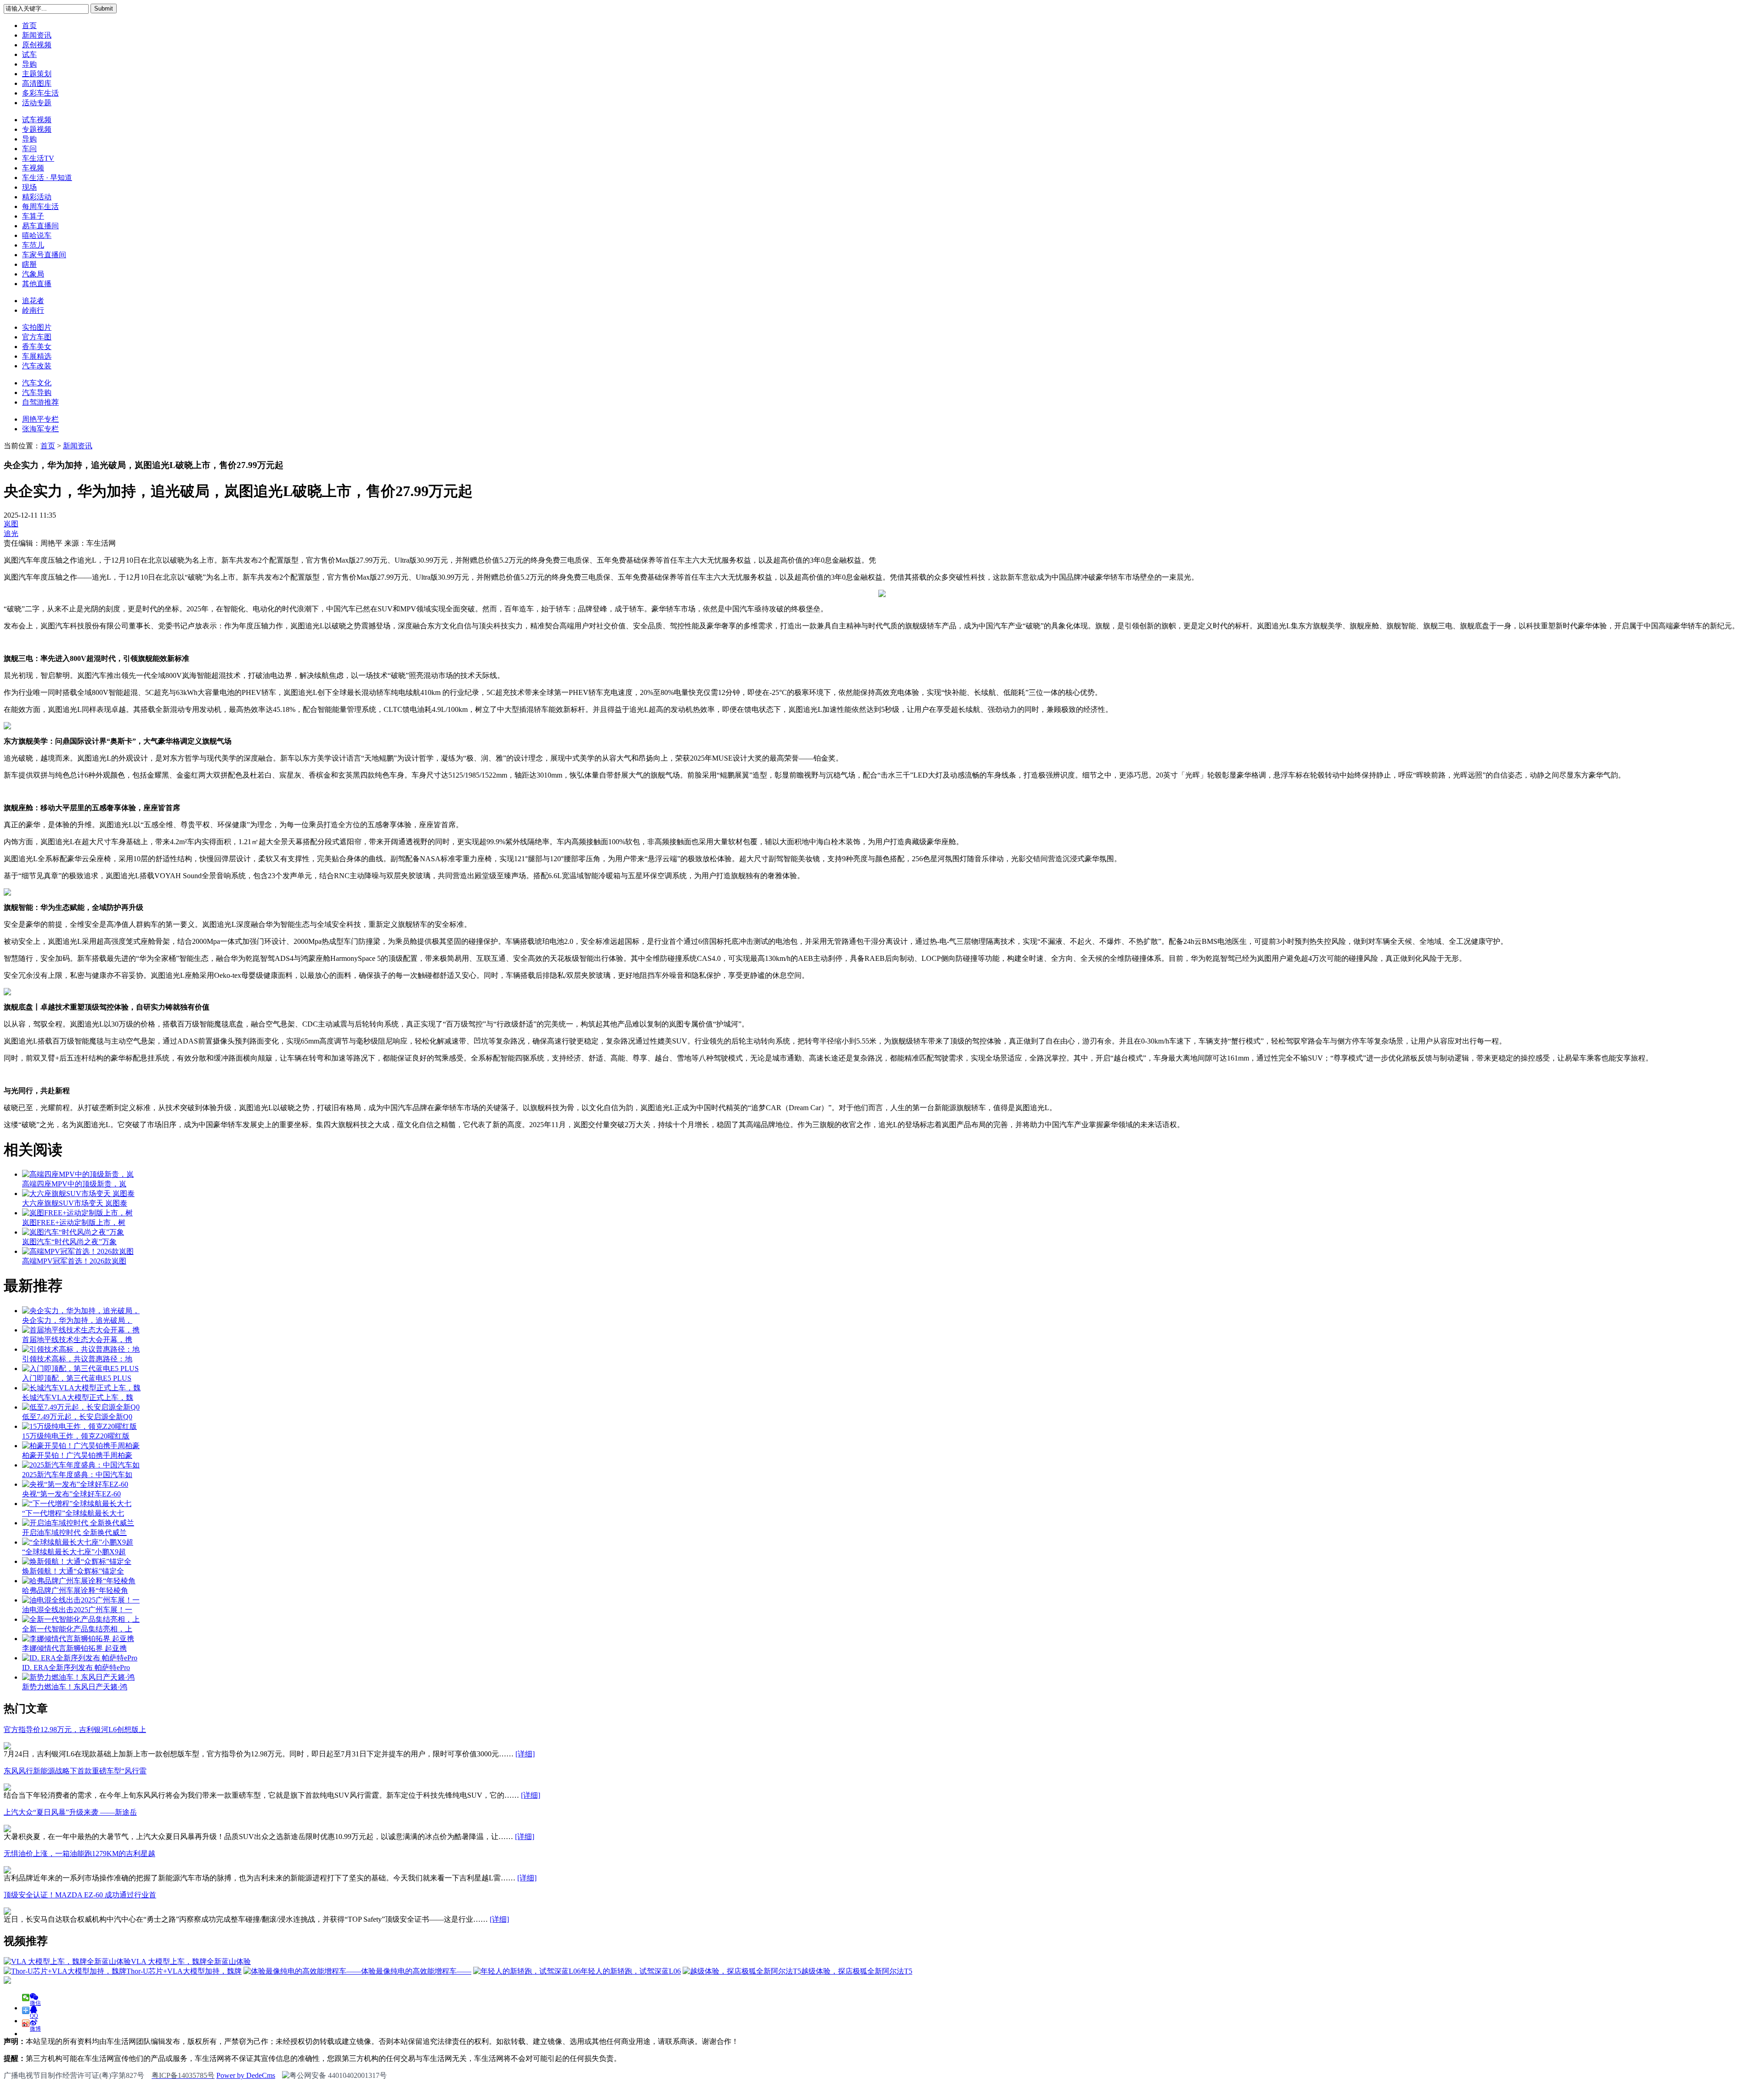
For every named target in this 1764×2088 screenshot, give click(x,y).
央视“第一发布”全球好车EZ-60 (71, 1494)
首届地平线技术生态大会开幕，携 (77, 1340)
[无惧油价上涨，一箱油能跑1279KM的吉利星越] (7, 1871)
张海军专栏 (40, 429)
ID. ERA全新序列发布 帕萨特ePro (76, 1668)
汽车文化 (37, 383)
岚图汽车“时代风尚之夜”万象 (69, 1242)
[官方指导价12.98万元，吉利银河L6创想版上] (7, 1747)
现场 (29, 187)
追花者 (33, 301)
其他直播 (37, 284)
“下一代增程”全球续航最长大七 (73, 1513)
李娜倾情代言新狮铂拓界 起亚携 (74, 1648)
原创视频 (37, 45)
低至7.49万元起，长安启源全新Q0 (77, 1417)
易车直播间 (40, 226)
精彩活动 (37, 197)
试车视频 (37, 120)
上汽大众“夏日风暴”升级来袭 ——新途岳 (70, 1812)
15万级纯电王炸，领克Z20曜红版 (76, 1436)
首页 (29, 25)
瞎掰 (29, 264)
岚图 (11, 524)
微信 (35, 2001)
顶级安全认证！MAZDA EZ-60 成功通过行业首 (80, 1895)
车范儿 (33, 245)
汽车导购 (37, 392)
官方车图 (37, 337)
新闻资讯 (37, 35)
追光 (11, 533)
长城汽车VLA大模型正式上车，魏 (78, 1397)
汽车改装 (37, 366)
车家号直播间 (44, 255)
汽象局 (33, 274)
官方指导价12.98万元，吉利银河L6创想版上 (75, 1730)
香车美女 (37, 347)
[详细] (525, 1754)
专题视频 (37, 129)
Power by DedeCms (246, 2075)
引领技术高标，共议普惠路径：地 (77, 1359)
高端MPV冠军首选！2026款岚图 (74, 1261)
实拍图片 (37, 327)
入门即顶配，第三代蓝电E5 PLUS (77, 1378)
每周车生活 (40, 206)
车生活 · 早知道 (47, 178)
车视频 (33, 168)
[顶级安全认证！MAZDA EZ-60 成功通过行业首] (7, 1912)
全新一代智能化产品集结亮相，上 (77, 1629)
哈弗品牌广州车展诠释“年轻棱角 (75, 1590)
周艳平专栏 (40, 419)
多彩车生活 (40, 93)
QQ (34, 2013)
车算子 (33, 216)
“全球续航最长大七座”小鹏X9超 (74, 1552)
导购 (29, 64)
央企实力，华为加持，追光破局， (77, 1320)
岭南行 (33, 310)
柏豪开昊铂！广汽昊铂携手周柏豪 (77, 1455)
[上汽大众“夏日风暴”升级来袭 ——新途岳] (7, 1830)
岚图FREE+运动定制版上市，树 (74, 1222)
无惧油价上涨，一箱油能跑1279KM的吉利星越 (79, 1854)
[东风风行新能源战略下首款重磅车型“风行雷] (7, 1788)
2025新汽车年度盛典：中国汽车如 (77, 1475)
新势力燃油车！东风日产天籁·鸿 (75, 1687)
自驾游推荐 (40, 402)
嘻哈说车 (37, 235)
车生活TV (38, 158)
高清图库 (37, 83)
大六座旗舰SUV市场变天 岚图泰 (75, 1203)
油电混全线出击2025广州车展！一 (77, 1610)
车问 (29, 149)
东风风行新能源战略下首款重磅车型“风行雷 (75, 1771)
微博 (35, 2026)
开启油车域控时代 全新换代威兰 (74, 1532)
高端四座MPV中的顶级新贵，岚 (74, 1184)
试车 (29, 54)
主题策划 (37, 74)
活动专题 (37, 103)
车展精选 (37, 356)
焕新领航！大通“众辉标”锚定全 (73, 1571)
